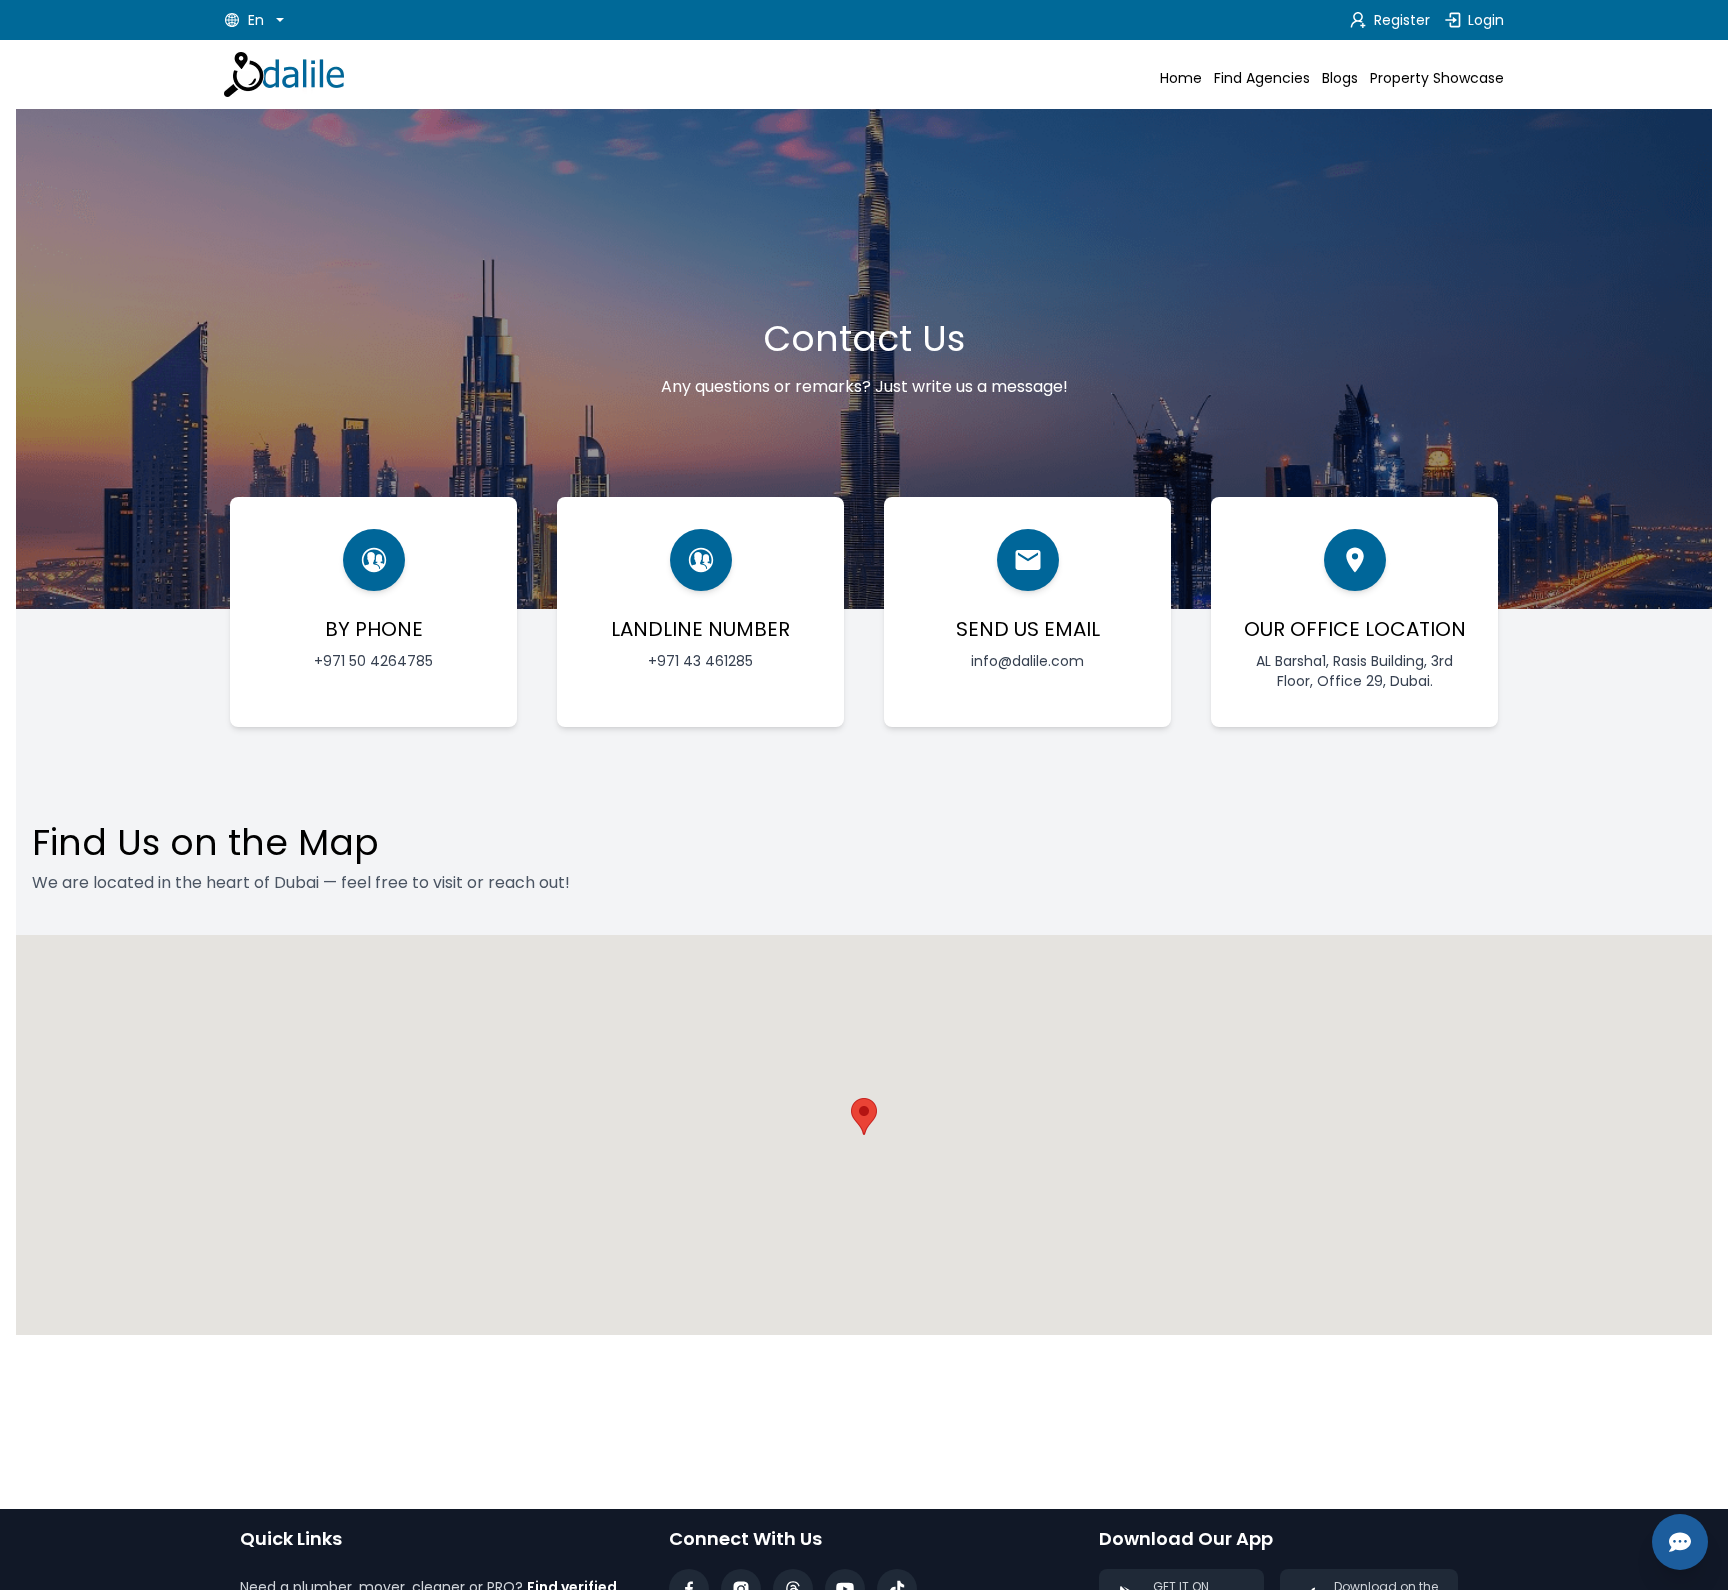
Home (1181, 78)
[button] (864, 1116)
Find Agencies (1262, 78)
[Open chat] (1680, 1542)
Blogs (1340, 78)
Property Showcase (1437, 78)
